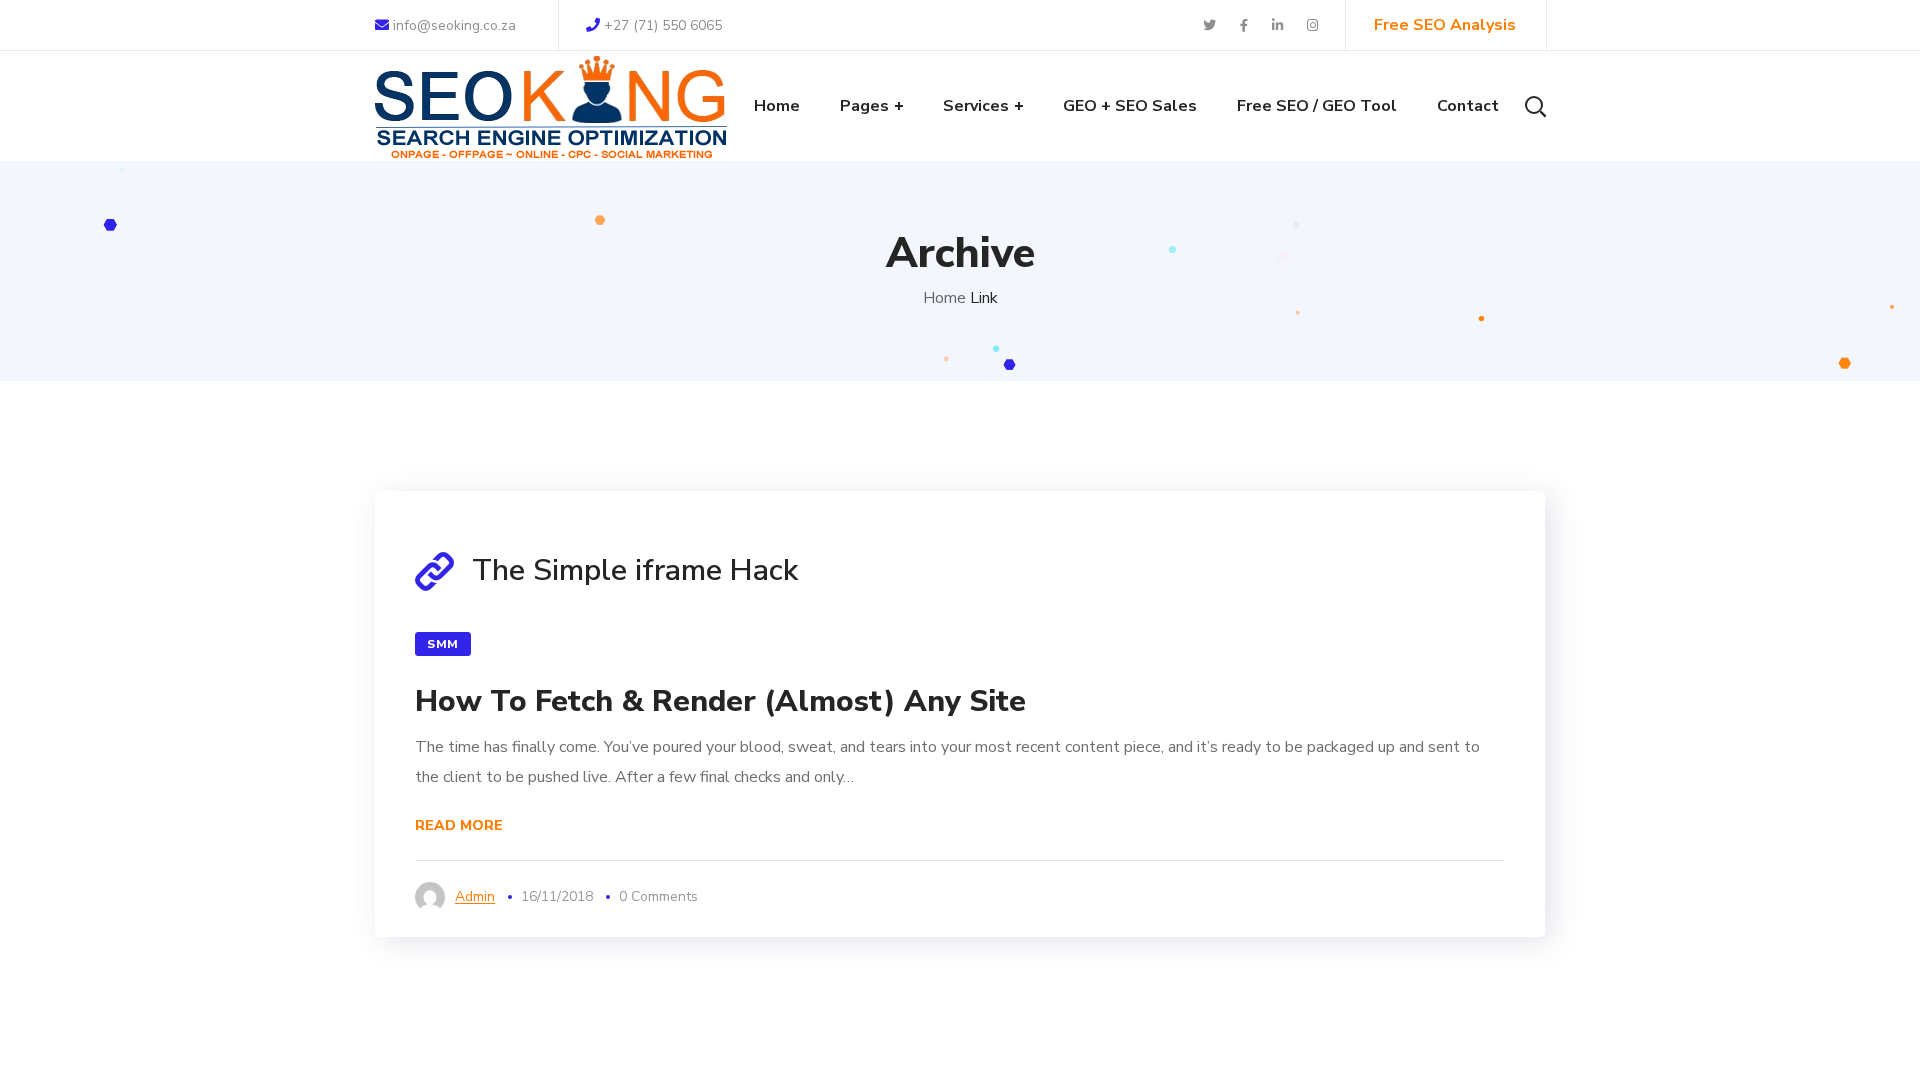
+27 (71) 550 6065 (663, 25)
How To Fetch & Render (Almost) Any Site (720, 701)
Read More (459, 825)
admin (475, 896)
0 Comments (658, 896)
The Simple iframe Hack (635, 571)
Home (944, 298)
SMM (443, 644)
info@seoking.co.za (452, 25)
